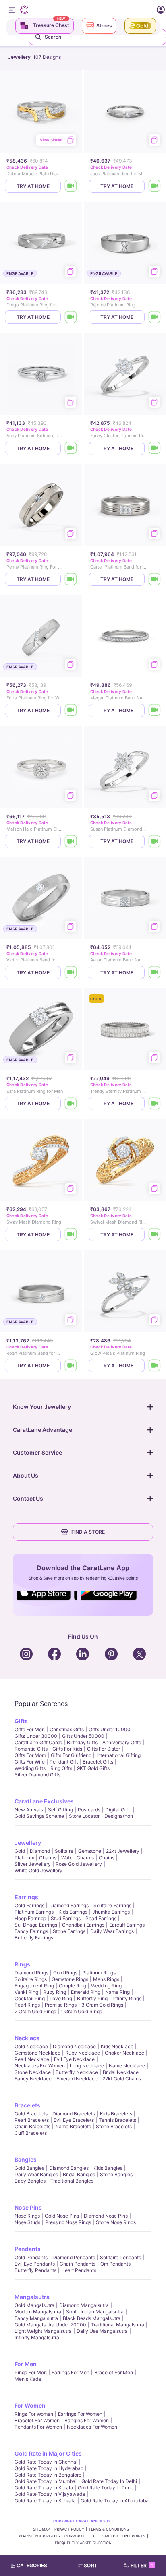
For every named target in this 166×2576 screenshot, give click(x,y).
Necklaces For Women (40, 2066)
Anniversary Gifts (122, 1742)
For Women (30, 2405)
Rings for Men (31, 2372)
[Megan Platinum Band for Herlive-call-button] (155, 710)
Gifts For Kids (67, 1749)
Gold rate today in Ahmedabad (116, 2501)
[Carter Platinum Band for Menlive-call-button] (155, 579)
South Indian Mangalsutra (95, 2312)
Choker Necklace (124, 2053)
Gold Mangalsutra (34, 2305)
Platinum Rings (99, 1973)
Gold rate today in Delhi (109, 2481)
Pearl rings (27, 2005)
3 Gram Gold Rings (102, 2005)
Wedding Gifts (30, 1768)
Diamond (40, 1851)
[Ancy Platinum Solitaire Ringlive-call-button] (71, 448)
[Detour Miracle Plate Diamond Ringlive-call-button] (71, 186)
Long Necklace (87, 2066)
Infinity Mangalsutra (37, 2337)
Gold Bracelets (31, 2114)
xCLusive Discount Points (119, 2536)
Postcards (89, 1810)
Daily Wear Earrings (112, 1931)
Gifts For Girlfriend (71, 1755)
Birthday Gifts (82, 1742)
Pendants (28, 2249)
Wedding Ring (106, 1986)
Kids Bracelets (116, 2114)
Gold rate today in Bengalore (48, 2475)
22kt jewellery (123, 1851)
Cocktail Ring (30, 1998)
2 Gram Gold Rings (35, 2011)
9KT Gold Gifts (93, 1768)
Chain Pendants (78, 2264)
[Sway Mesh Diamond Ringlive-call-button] (71, 1235)
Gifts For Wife (30, 1762)
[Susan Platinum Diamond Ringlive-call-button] (155, 841)
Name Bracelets (73, 2126)
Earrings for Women (80, 2414)
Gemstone (90, 1851)
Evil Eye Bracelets (74, 2120)
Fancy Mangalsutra (36, 2318)
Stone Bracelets (114, 2126)
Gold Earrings (29, 1905)
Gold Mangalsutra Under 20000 (50, 2325)
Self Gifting (60, 1810)
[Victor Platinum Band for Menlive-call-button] (71, 973)
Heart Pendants (79, 2270)
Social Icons (47, 1601)
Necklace (27, 2038)
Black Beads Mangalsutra (92, 2318)
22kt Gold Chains (122, 2079)
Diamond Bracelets (74, 2114)
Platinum (24, 1858)
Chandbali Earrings (83, 1925)
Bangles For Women (87, 2420)
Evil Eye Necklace (74, 2059)
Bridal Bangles (79, 2174)
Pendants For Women (38, 2427)
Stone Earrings (69, 1931)
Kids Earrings (73, 1912)
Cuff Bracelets (31, 2133)
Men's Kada (28, 2379)
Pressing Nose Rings (68, 2222)
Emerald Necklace (77, 2079)
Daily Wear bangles (36, 2174)
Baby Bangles (30, 2181)
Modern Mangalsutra (38, 2312)
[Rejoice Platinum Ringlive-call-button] (155, 317)
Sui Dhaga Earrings (36, 1925)
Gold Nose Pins (62, 2216)
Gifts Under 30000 (36, 1736)
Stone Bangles (116, 2174)
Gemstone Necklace (37, 2053)
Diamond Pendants (74, 2257)
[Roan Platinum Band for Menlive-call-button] (71, 1366)
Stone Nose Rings (116, 2222)
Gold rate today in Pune (106, 2488)
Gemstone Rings (70, 1979)
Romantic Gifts (31, 1749)
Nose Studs (27, 2222)
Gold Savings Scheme (39, 1816)
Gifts (21, 1721)
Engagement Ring (34, 1986)
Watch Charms (78, 1858)
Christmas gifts (67, 1729)
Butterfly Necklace (77, 2072)
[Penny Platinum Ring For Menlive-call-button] (71, 579)
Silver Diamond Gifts (37, 1775)
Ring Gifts (61, 1768)
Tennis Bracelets (117, 2120)
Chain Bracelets (32, 2126)
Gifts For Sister (104, 1749)
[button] (91, 2566)
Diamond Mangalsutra (84, 2305)
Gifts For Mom (30, 1755)
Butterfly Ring (92, 1998)
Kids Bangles (108, 2168)
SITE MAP (41, 2529)
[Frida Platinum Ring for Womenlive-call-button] (71, 710)
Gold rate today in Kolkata (45, 2501)
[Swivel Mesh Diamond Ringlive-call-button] (155, 1235)
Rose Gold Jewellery (79, 1864)
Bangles (26, 2159)
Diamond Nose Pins (106, 2216)
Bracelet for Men (114, 2372)
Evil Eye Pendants (35, 2264)
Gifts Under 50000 (83, 1736)
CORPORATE (76, 2536)
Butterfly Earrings (34, 1938)
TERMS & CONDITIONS (109, 2529)
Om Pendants (115, 2264)
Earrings (26, 1897)
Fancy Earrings (31, 1931)
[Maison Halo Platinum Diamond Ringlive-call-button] (71, 841)
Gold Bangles (29, 2168)
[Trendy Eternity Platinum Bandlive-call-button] (155, 1103)
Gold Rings (65, 1973)
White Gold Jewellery (38, 1870)
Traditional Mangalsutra (118, 2325)
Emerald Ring (86, 1992)
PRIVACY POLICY (69, 2529)
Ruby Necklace (83, 2053)
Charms (48, 1858)
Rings (22, 1964)
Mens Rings (106, 1979)
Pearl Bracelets (32, 2120)
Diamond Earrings (69, 1905)
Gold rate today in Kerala (44, 2488)
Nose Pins (28, 2207)
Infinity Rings (127, 1998)
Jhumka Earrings (111, 1912)
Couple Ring (73, 1986)
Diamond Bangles (69, 2168)
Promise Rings (61, 2005)
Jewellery (28, 1843)
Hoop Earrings (30, 1918)
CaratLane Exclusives (44, 1801)
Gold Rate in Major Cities (48, 2453)
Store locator (84, 1816)
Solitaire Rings (31, 1979)
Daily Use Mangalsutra (102, 2331)
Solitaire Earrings (112, 1905)
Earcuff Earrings (127, 1925)
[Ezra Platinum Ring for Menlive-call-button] (71, 1103)
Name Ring (117, 1992)
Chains (107, 1858)
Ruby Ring (55, 1992)
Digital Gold (118, 1810)
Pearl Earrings (101, 1918)
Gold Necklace (31, 2046)
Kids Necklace (117, 2046)
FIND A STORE (88, 1532)
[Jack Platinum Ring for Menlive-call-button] (155, 186)
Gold (20, 1851)
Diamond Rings (31, 1973)
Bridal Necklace (121, 2072)
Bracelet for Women (37, 2420)
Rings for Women (34, 2414)
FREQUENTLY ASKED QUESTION (83, 2543)
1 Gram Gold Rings (81, 2011)
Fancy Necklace (33, 2079)
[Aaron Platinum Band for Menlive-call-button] (155, 973)
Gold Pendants (31, 2257)
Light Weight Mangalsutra (43, 2331)
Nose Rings (27, 2216)
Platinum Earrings (34, 1912)
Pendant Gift (64, 1762)
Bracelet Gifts (98, 1762)
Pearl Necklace (32, 2059)
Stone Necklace (33, 2072)
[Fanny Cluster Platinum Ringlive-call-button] (155, 448)
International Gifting (118, 1755)
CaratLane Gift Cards (38, 1742)
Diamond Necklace (74, 2046)
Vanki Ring (26, 1992)
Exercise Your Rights (38, 2536)
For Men (26, 2364)
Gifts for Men (30, 1729)
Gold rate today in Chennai (46, 2462)
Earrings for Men (71, 2372)
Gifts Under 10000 (110, 1729)
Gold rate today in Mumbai (46, 2481)
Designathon (119, 1816)
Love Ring (61, 1998)
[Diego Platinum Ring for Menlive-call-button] (71, 317)
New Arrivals (29, 1810)
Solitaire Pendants (120, 2257)
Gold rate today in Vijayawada (50, 2494)
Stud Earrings (66, 1918)
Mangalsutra (32, 2297)
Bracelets (27, 2105)
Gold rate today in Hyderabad (49, 2468)
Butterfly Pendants (35, 2270)
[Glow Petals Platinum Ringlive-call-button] (155, 1366)
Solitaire (64, 1851)
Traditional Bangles (72, 2181)
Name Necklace (127, 2066)
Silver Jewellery (33, 1864)
